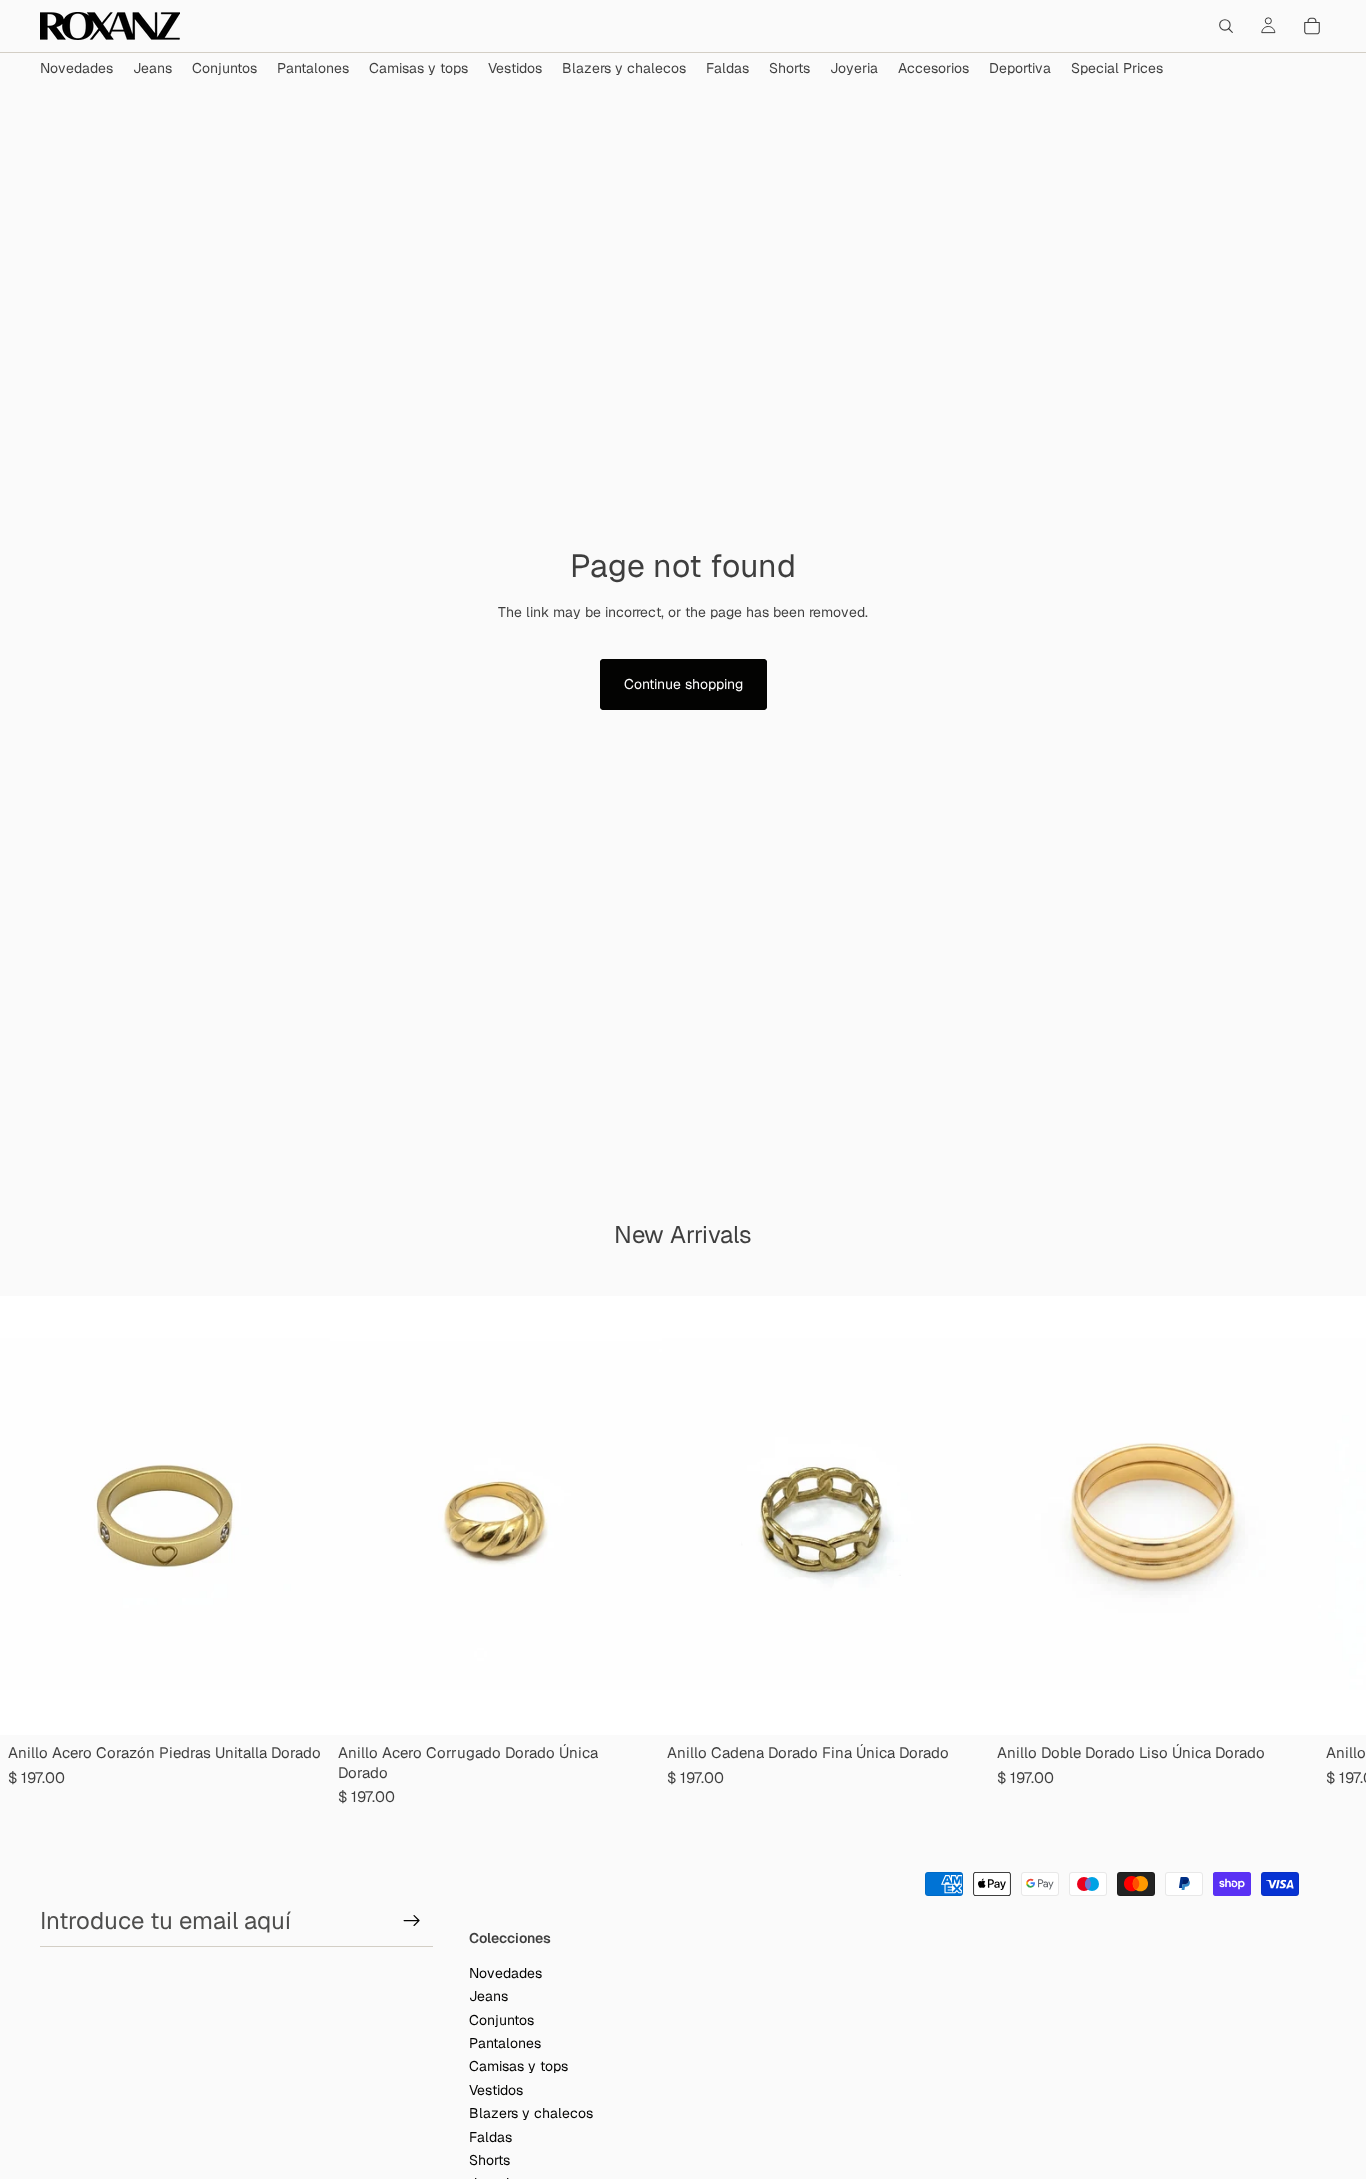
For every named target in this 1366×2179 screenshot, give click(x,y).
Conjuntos (501, 2019)
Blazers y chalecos (531, 2113)
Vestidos (496, 2089)
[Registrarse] (412, 1921)
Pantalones (505, 2043)
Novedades (505, 1972)
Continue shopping (683, 684)
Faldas (490, 2136)
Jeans (488, 1996)
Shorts (489, 2160)
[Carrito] (1312, 26)
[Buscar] (1226, 26)
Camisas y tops (518, 2066)
